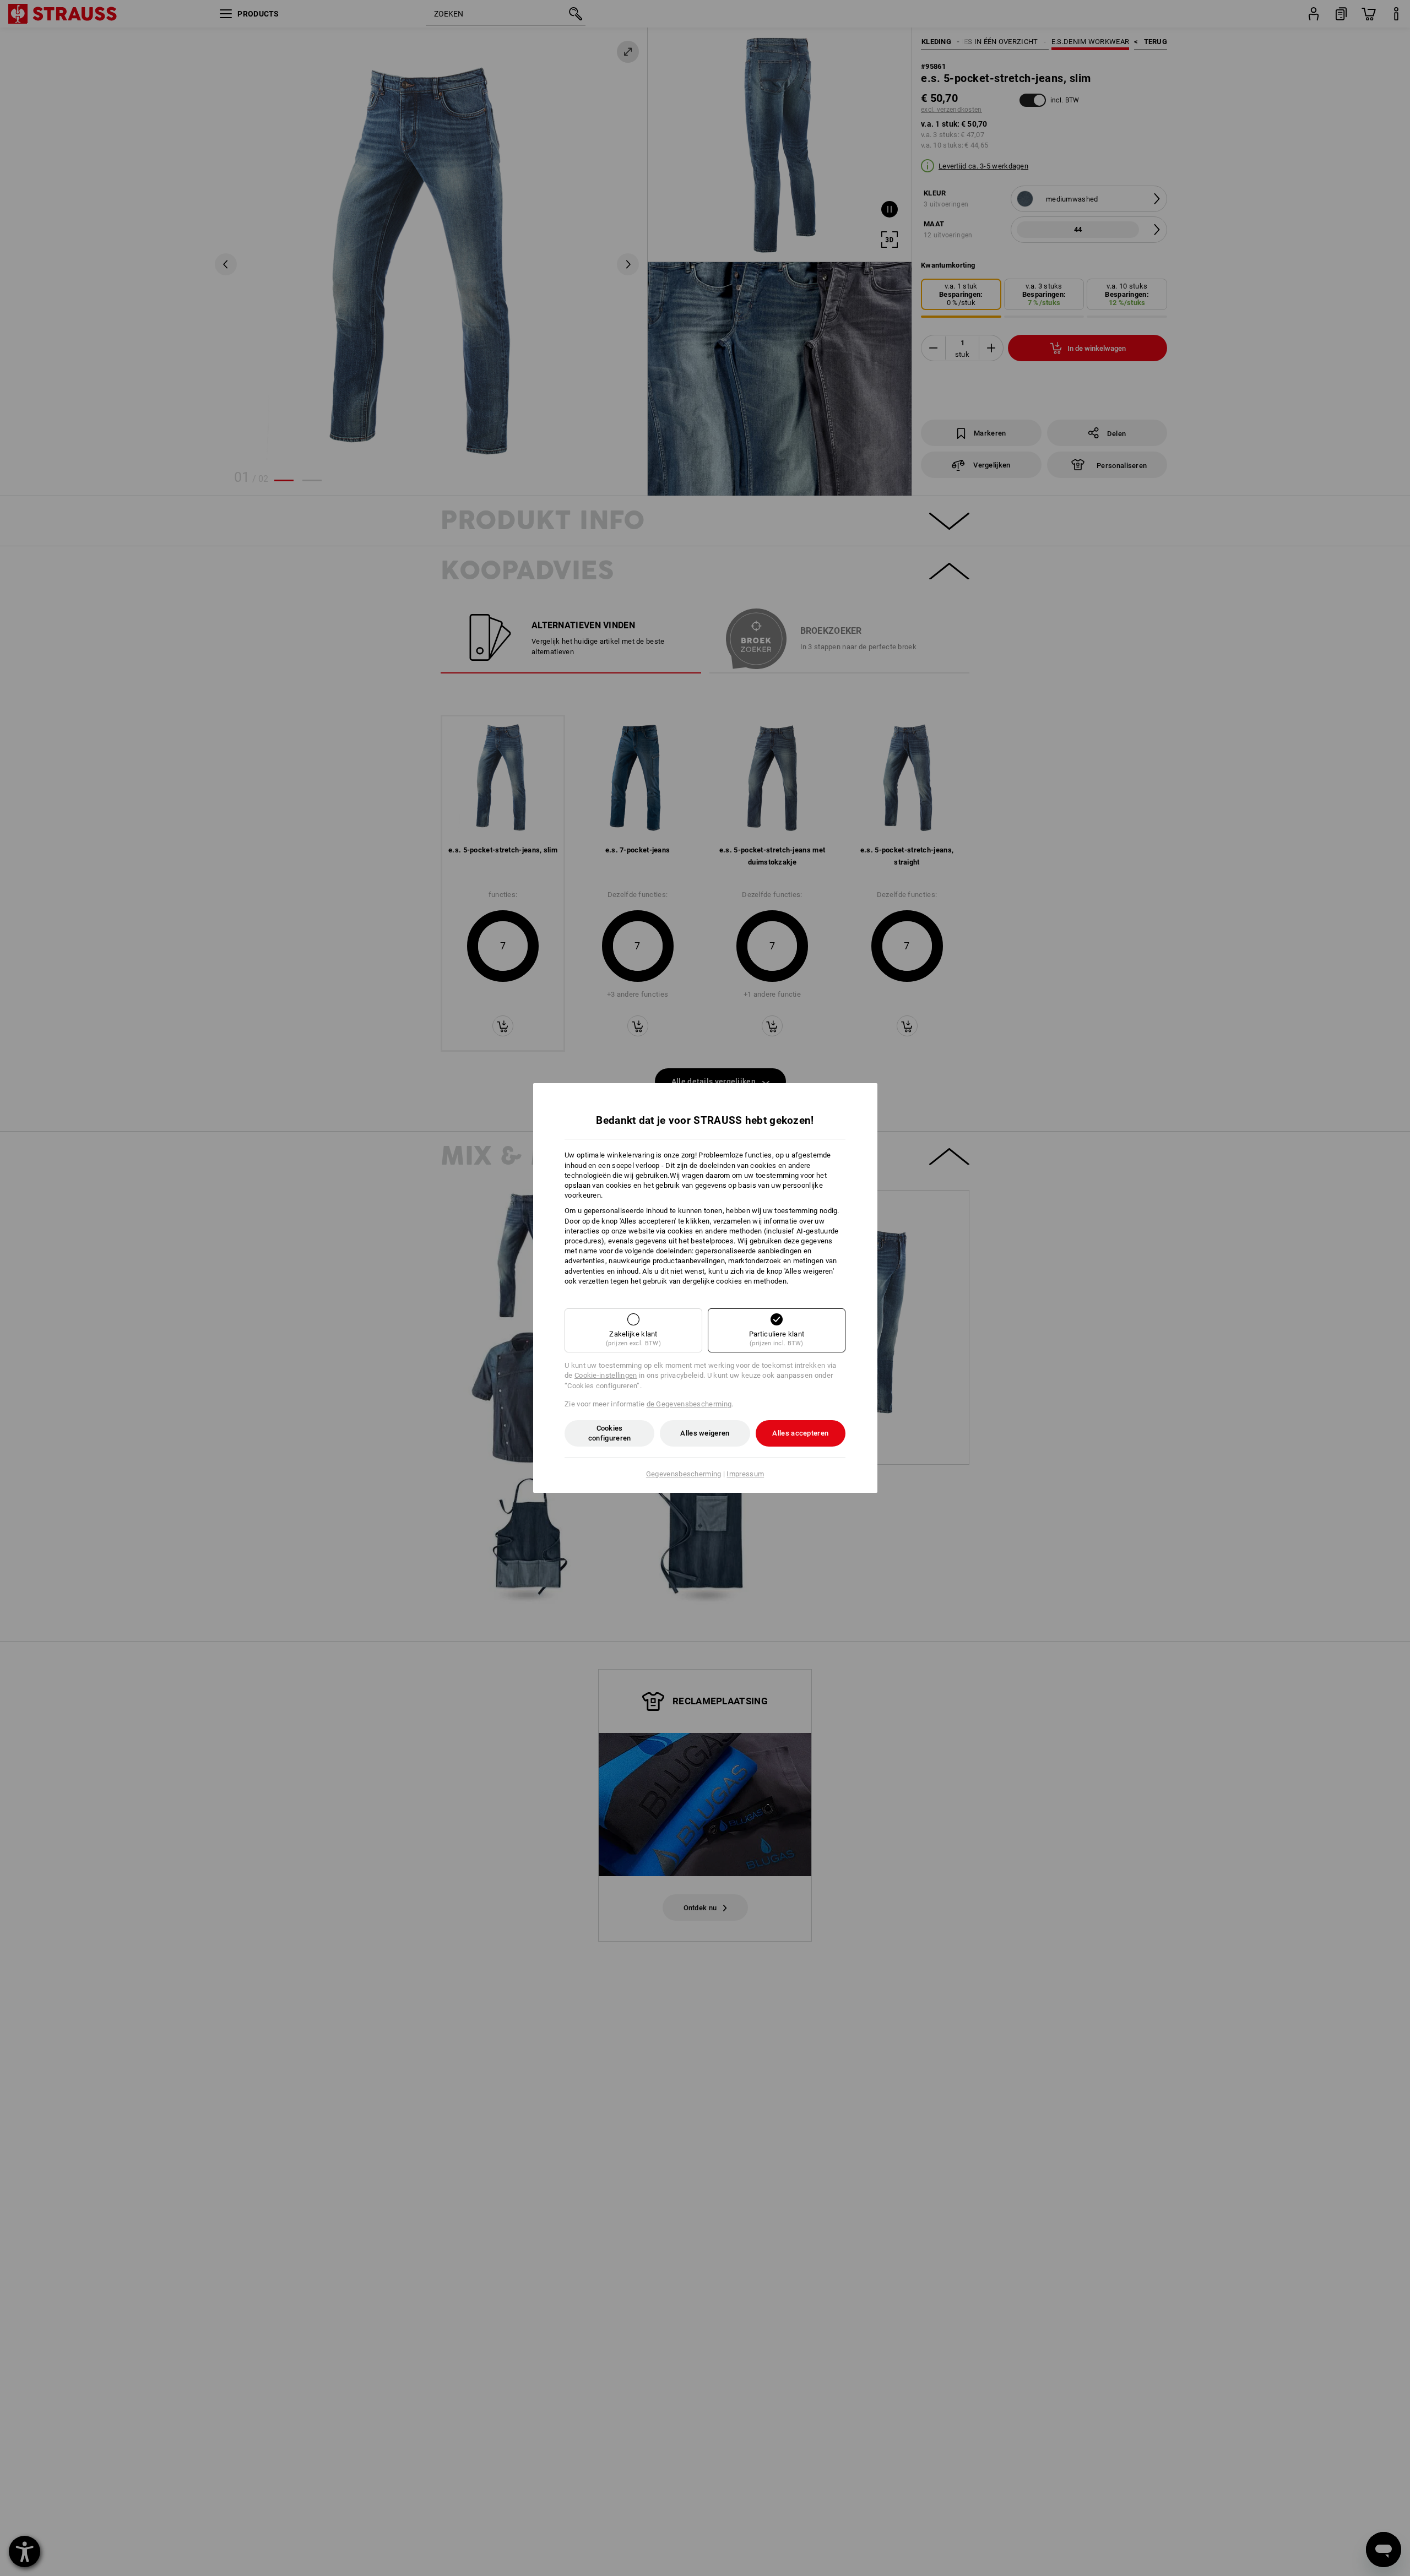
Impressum (745, 1474)
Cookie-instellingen (606, 1375)
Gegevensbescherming (684, 1474)
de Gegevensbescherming (689, 1404)
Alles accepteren (800, 1433)
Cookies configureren (610, 1433)
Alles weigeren (705, 1433)
